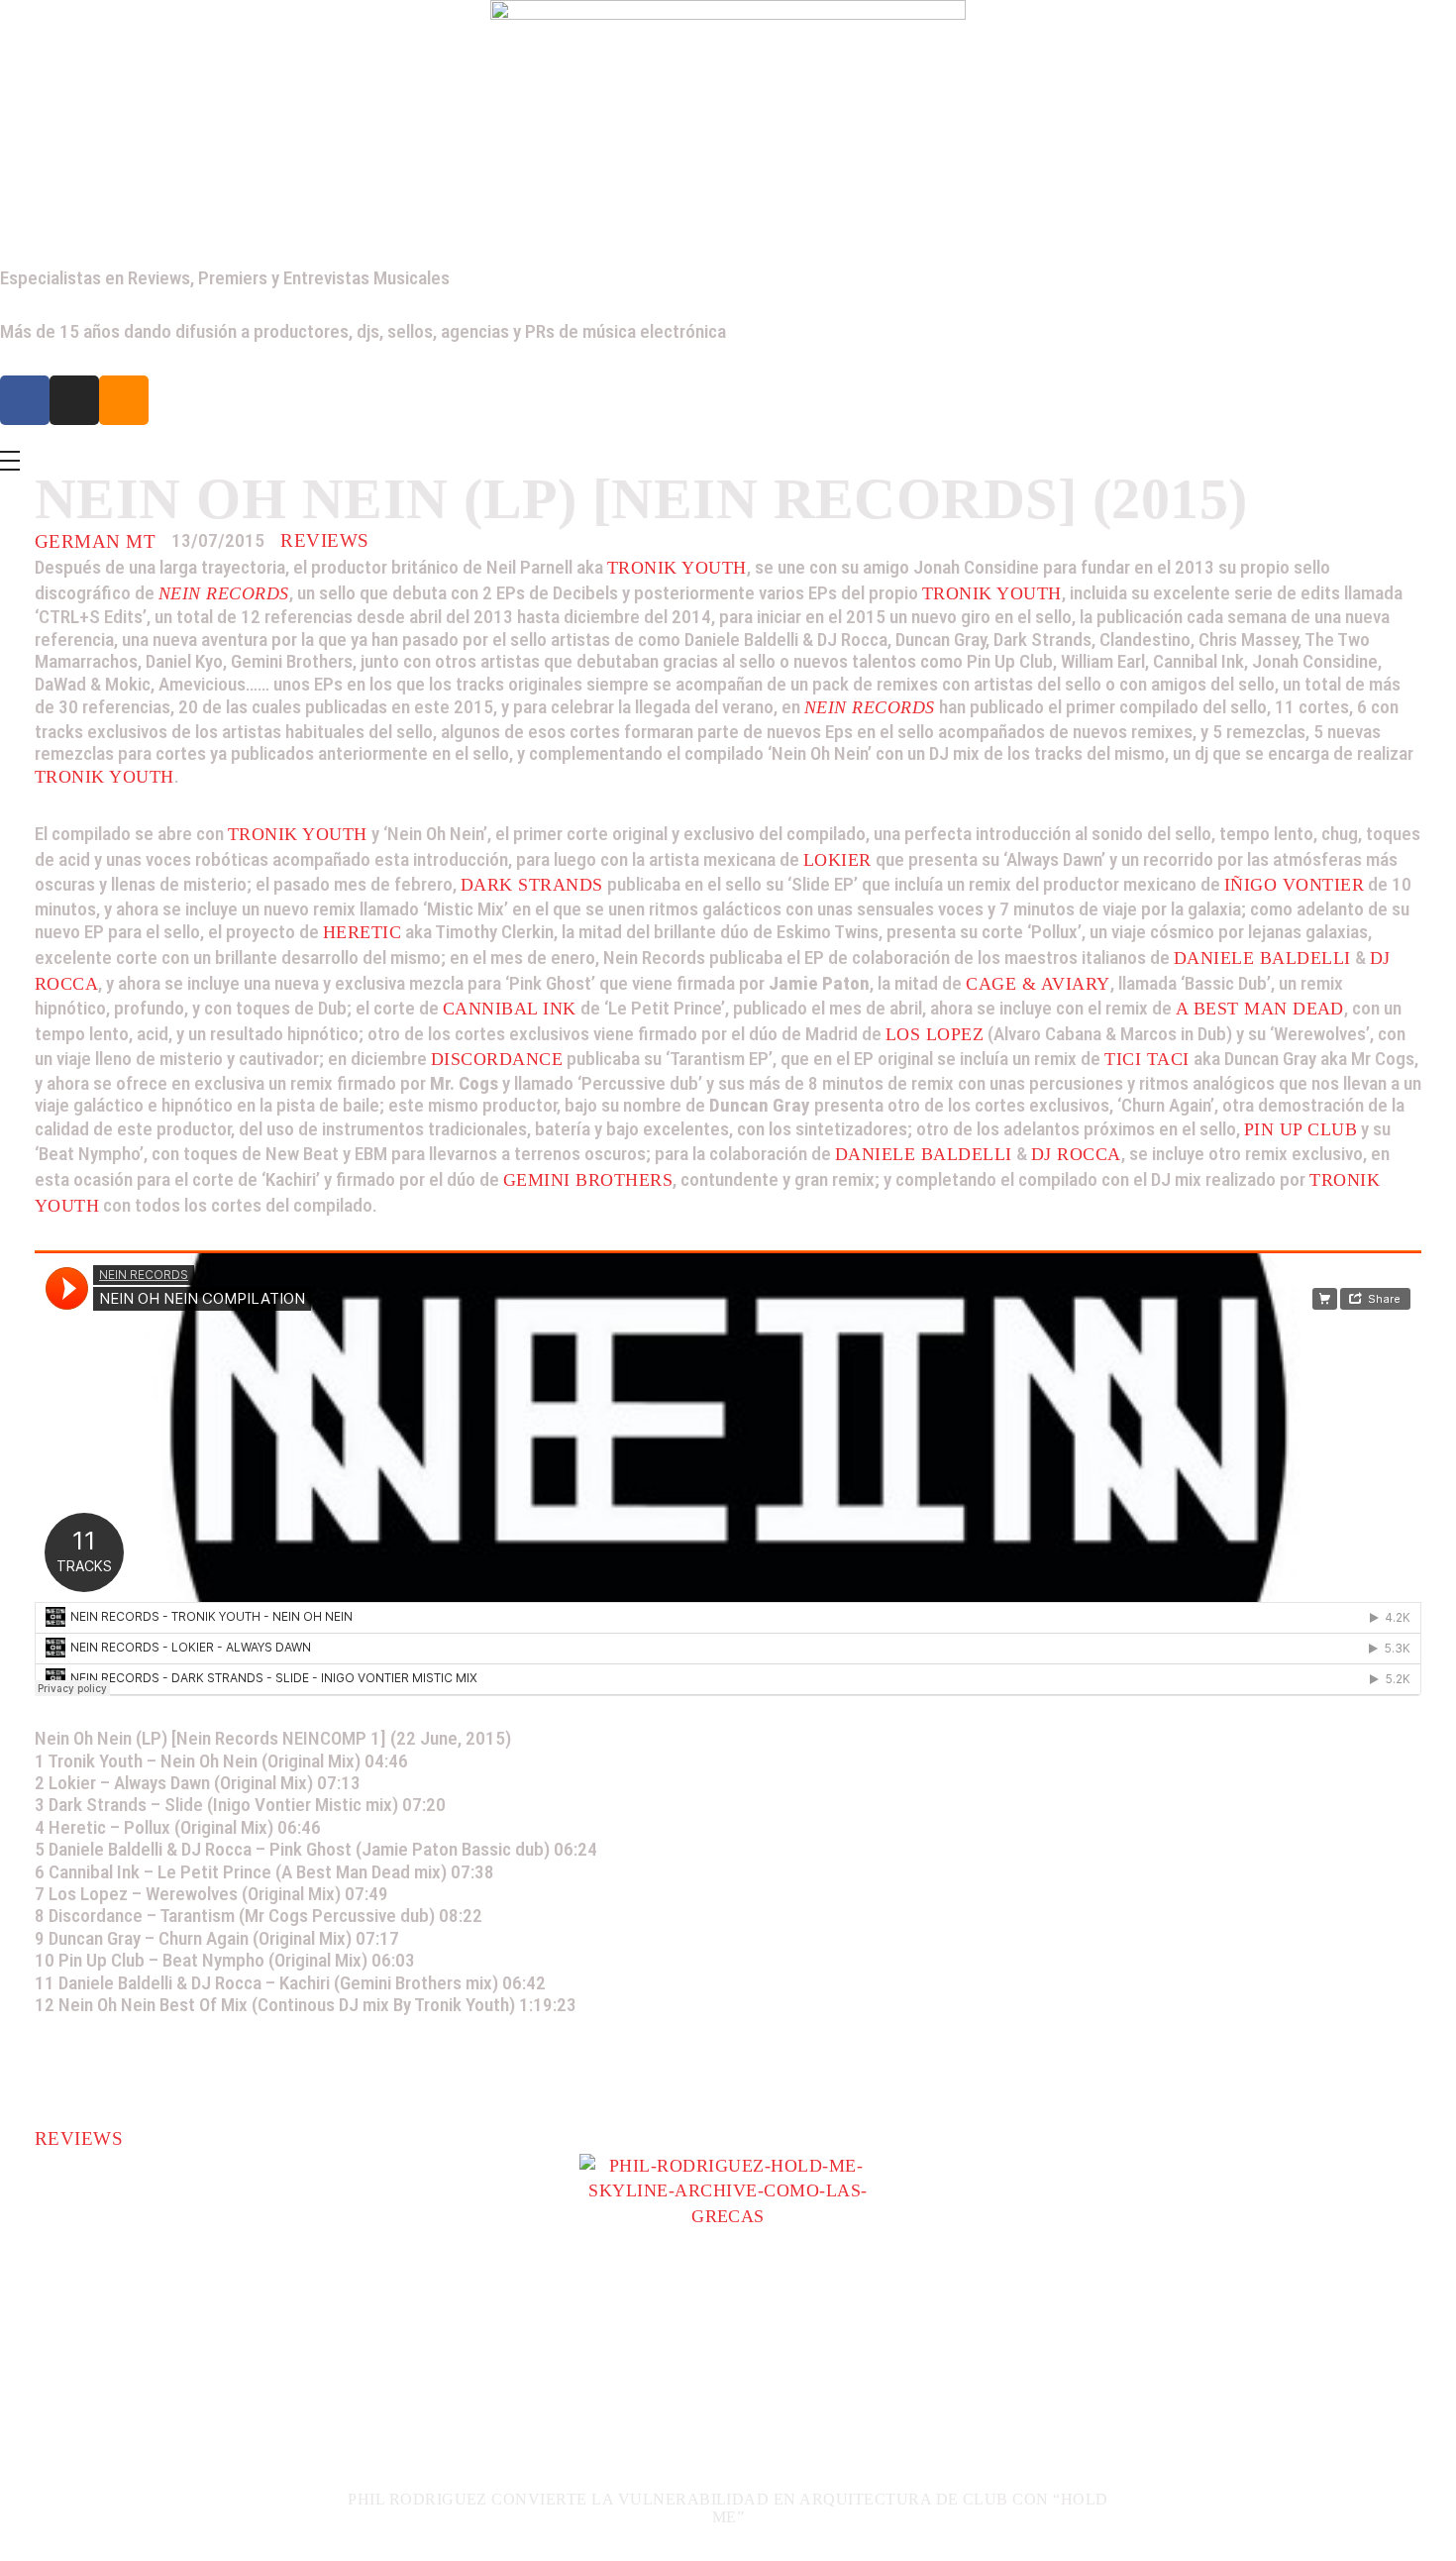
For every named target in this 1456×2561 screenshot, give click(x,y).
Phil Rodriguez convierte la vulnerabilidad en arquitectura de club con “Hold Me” (728, 2508)
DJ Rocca (1076, 1154)
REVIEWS (324, 540)
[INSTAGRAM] (74, 400)
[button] (44, 2354)
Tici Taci (1146, 1059)
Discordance (497, 1059)
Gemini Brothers (588, 1180)
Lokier (837, 860)
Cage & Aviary (1038, 984)
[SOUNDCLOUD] (124, 400)
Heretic (362, 932)
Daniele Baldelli (1262, 958)
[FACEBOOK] (25, 400)
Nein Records (224, 593)
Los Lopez (935, 1034)
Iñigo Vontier (1294, 885)
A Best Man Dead (1260, 1009)
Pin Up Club (1300, 1129)
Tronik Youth (677, 568)
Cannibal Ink (510, 1009)
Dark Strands (532, 885)
